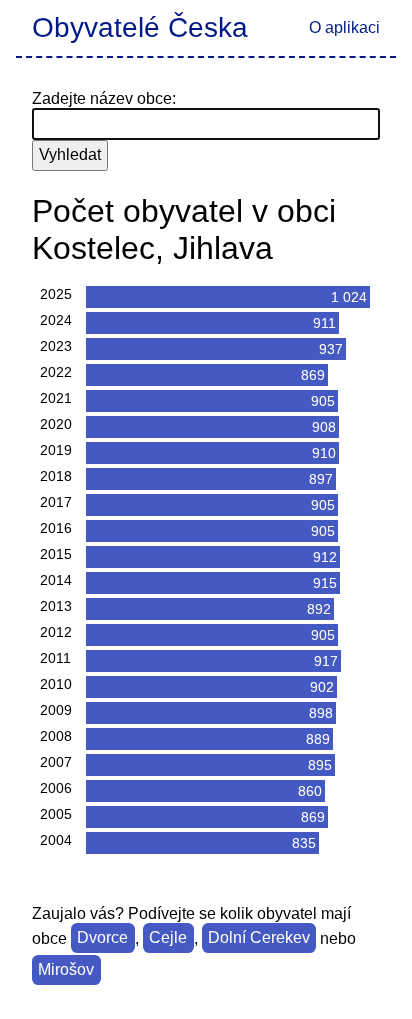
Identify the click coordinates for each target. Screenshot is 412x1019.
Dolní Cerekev (259, 938)
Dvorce (102, 938)
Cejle (168, 938)
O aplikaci (344, 27)
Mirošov (66, 970)
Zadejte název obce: (104, 98)
